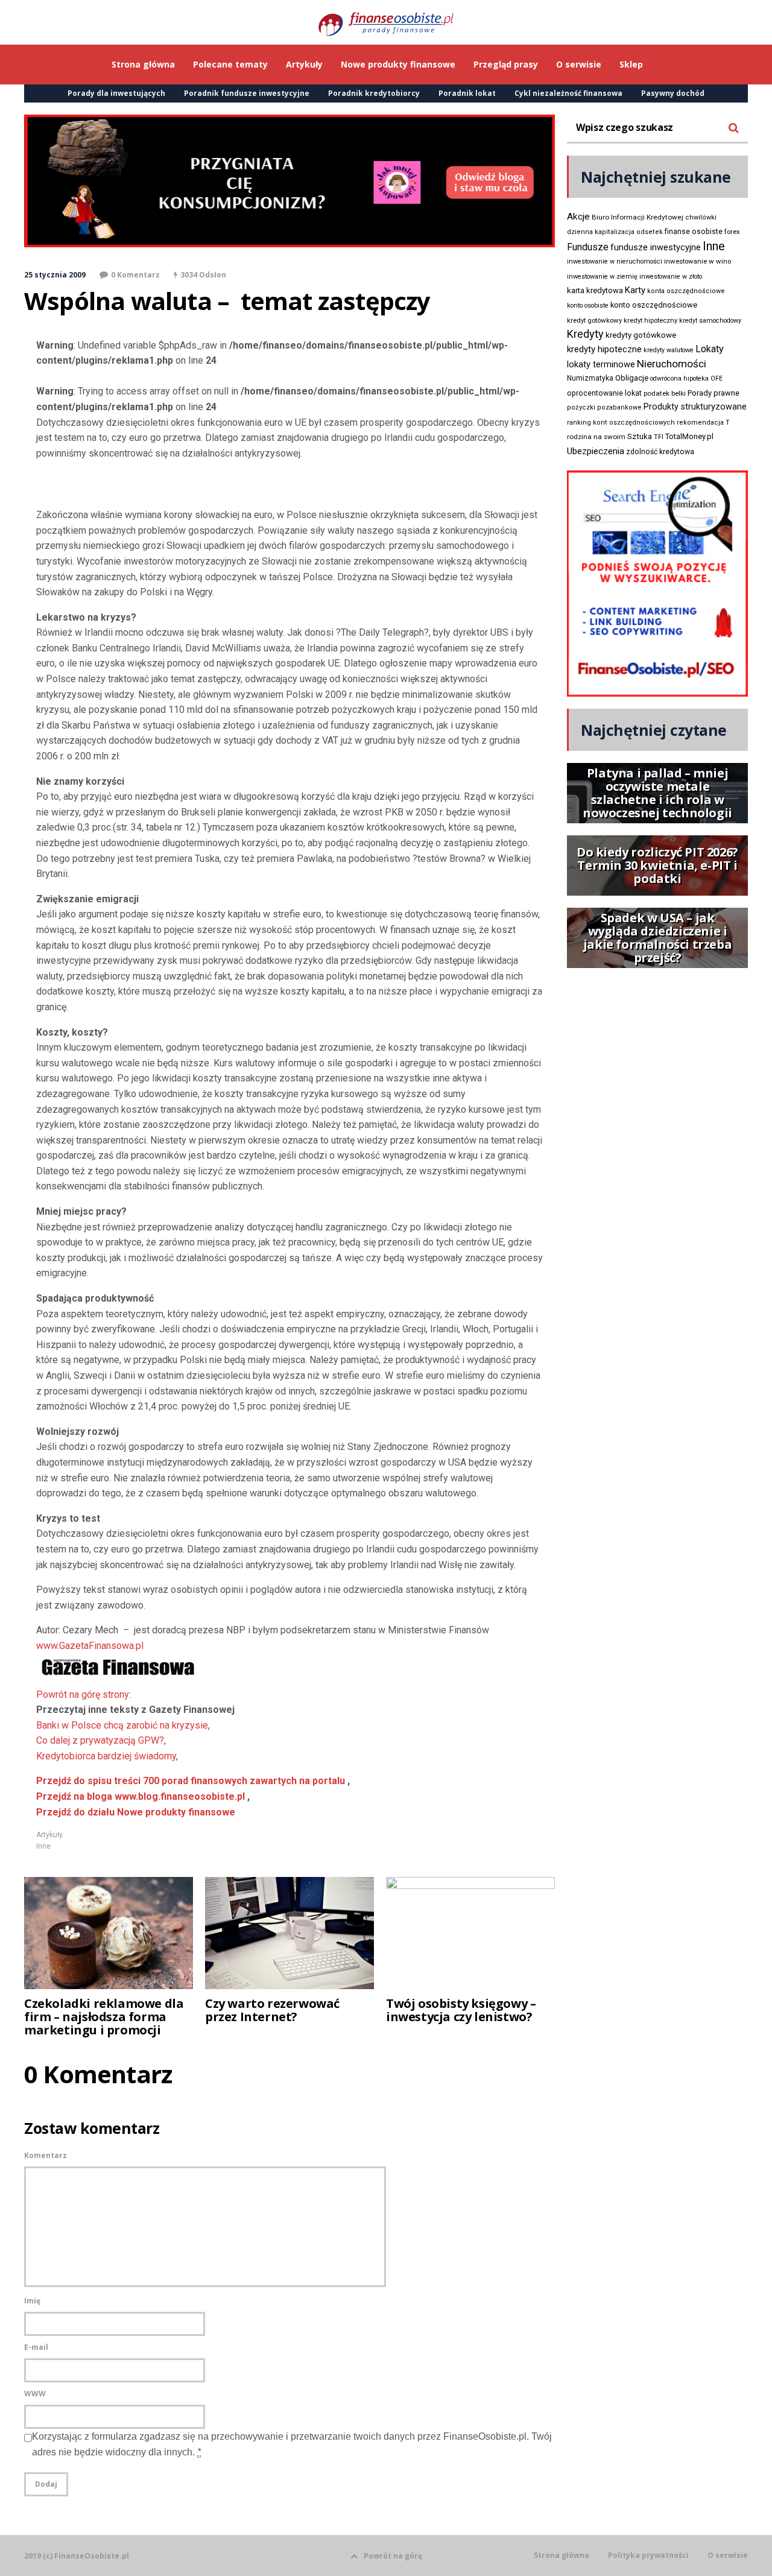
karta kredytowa (595, 290)
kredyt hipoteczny (650, 321)
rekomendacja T (703, 422)
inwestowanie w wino (698, 261)
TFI (659, 437)
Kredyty (585, 334)
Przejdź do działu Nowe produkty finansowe (136, 1812)
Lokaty (710, 349)
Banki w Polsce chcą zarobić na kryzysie (122, 1725)
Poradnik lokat (467, 93)
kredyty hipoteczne (604, 349)
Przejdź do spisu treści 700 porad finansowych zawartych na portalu (191, 1781)
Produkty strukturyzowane (695, 407)
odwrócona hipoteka (679, 378)
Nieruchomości (672, 364)
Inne (43, 1846)
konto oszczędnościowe (654, 305)
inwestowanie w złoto (671, 277)
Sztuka (640, 436)
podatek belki (665, 393)
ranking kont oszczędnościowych (621, 422)
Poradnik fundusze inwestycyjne (247, 93)
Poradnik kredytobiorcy (374, 93)
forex (732, 232)
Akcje (578, 217)
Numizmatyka (590, 378)
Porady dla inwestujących (116, 93)
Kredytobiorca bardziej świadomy (106, 1756)
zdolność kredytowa (660, 452)
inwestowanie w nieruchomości (615, 261)
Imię (32, 2301)
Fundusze (588, 247)
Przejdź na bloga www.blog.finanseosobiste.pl (141, 1796)
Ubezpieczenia (596, 451)
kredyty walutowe (669, 350)
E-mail (36, 2347)
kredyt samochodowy (710, 321)
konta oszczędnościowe (686, 291)
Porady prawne (713, 393)
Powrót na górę (393, 2556)
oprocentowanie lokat (604, 393)
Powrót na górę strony (83, 1695)
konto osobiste (588, 305)
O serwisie (728, 2555)
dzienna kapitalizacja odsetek (615, 232)
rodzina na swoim (596, 437)
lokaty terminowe (601, 364)
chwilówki (701, 217)
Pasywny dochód (673, 93)
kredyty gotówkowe (641, 335)
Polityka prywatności (648, 2555)
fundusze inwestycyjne (656, 247)
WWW (35, 2394)
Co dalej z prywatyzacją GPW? (100, 1740)
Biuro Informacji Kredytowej (638, 217)
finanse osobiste (694, 232)
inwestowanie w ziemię (602, 277)
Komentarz (46, 2155)
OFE (717, 378)
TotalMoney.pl (689, 436)
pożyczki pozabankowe (604, 407)
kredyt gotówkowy (594, 320)
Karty (635, 290)
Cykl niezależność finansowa (568, 93)
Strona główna (562, 2555)
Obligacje (632, 378)
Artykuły (49, 1835)
